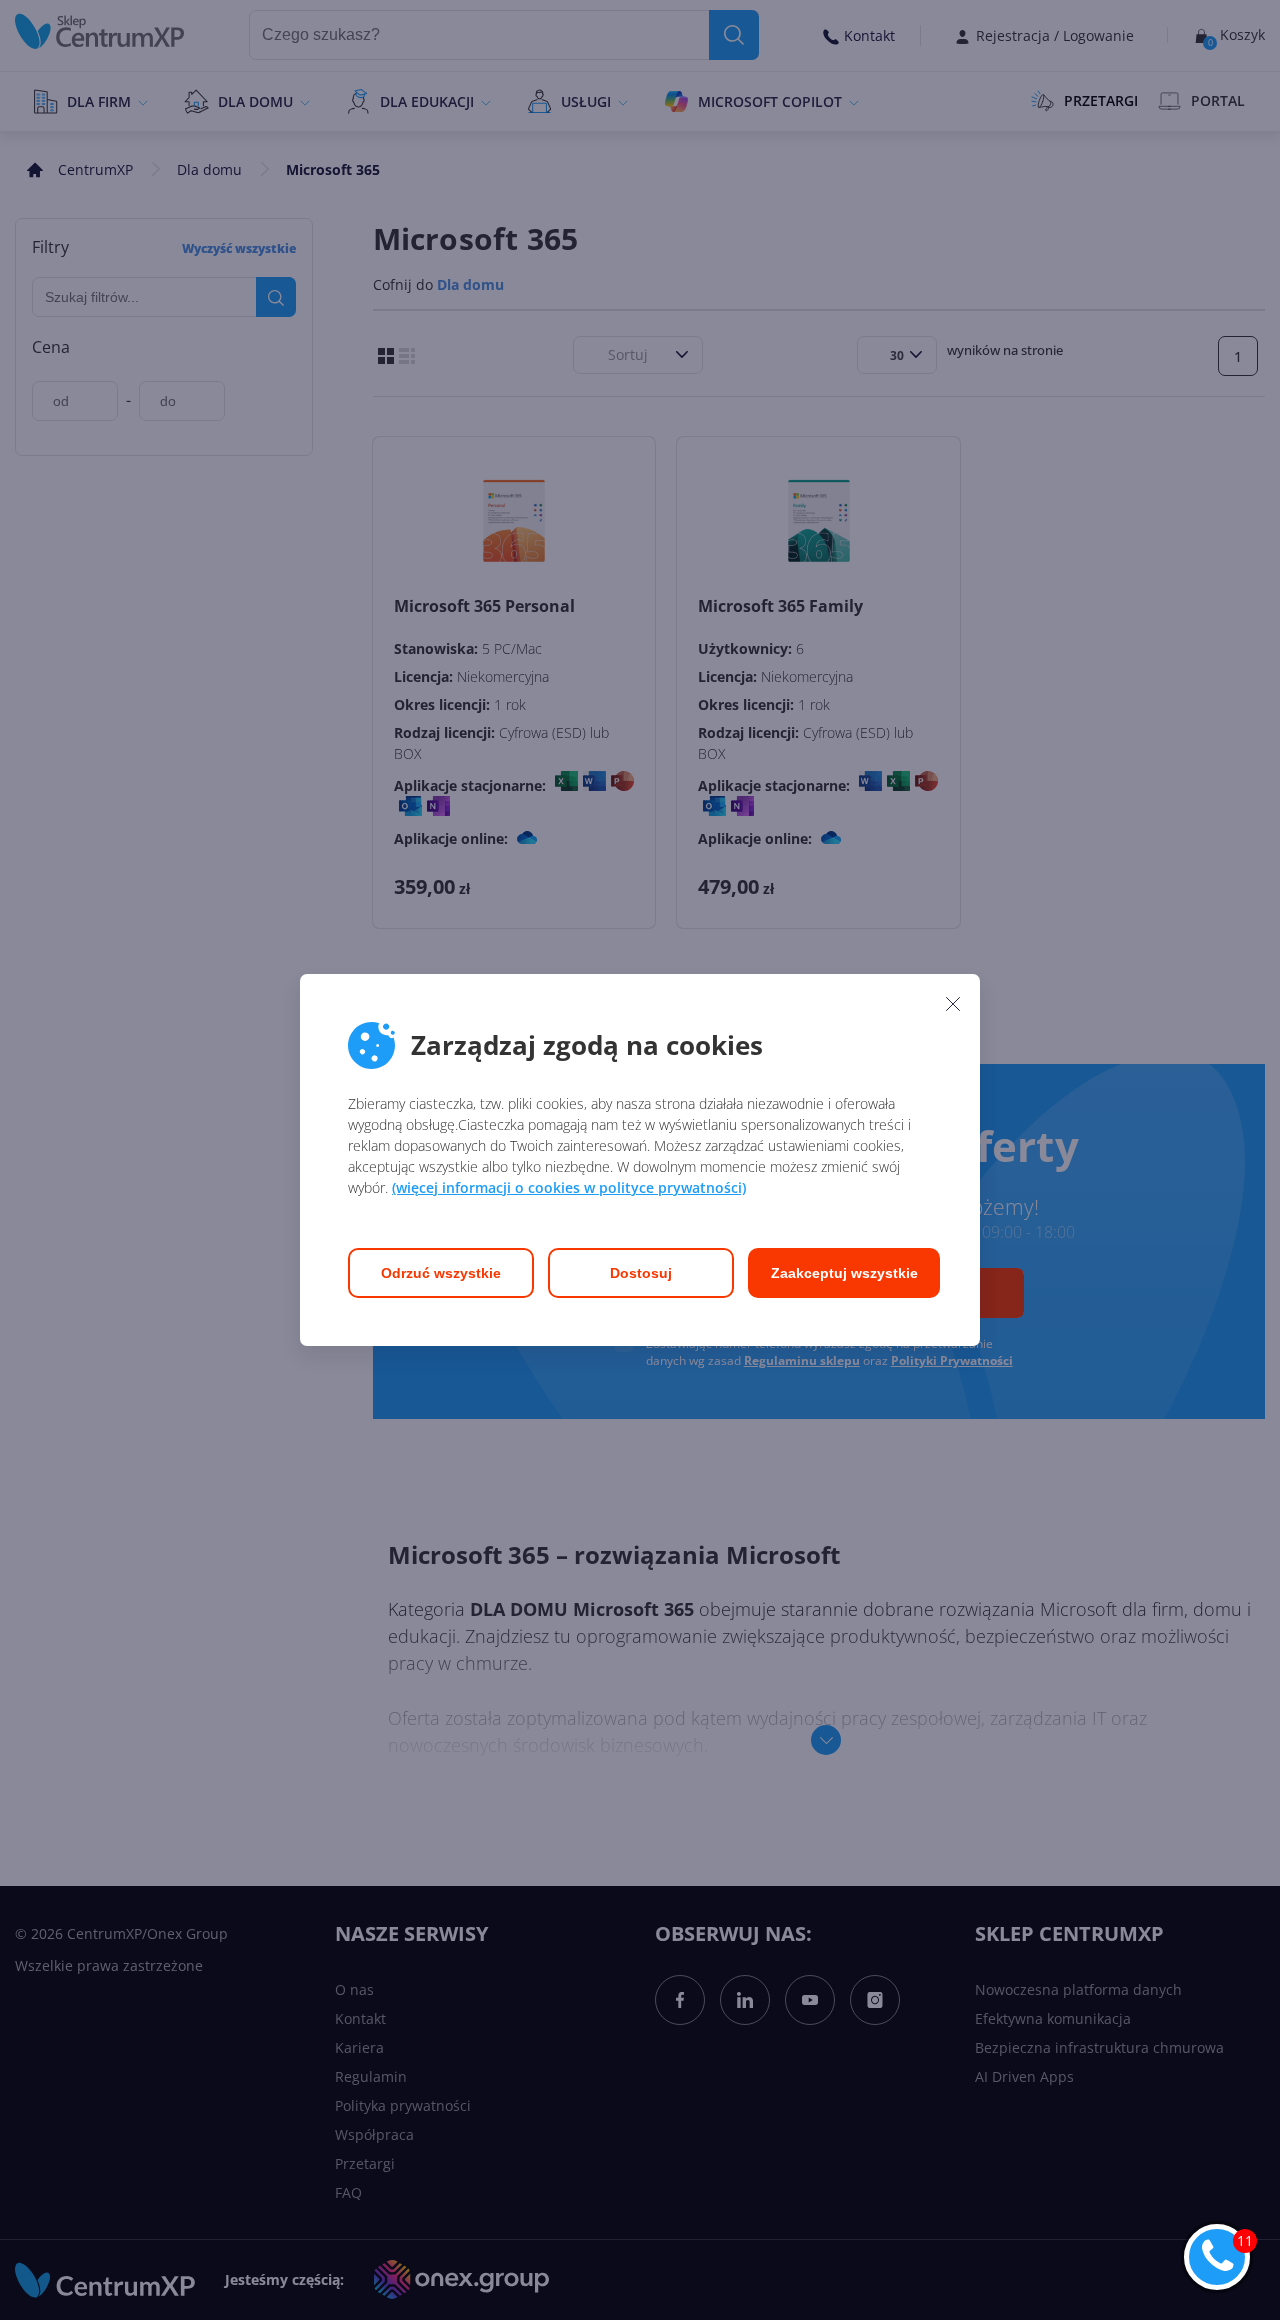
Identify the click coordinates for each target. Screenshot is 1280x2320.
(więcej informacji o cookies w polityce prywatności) (569, 1187)
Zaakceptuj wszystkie (844, 1273)
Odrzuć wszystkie (441, 1273)
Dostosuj (641, 1273)
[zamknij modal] (953, 1003)
